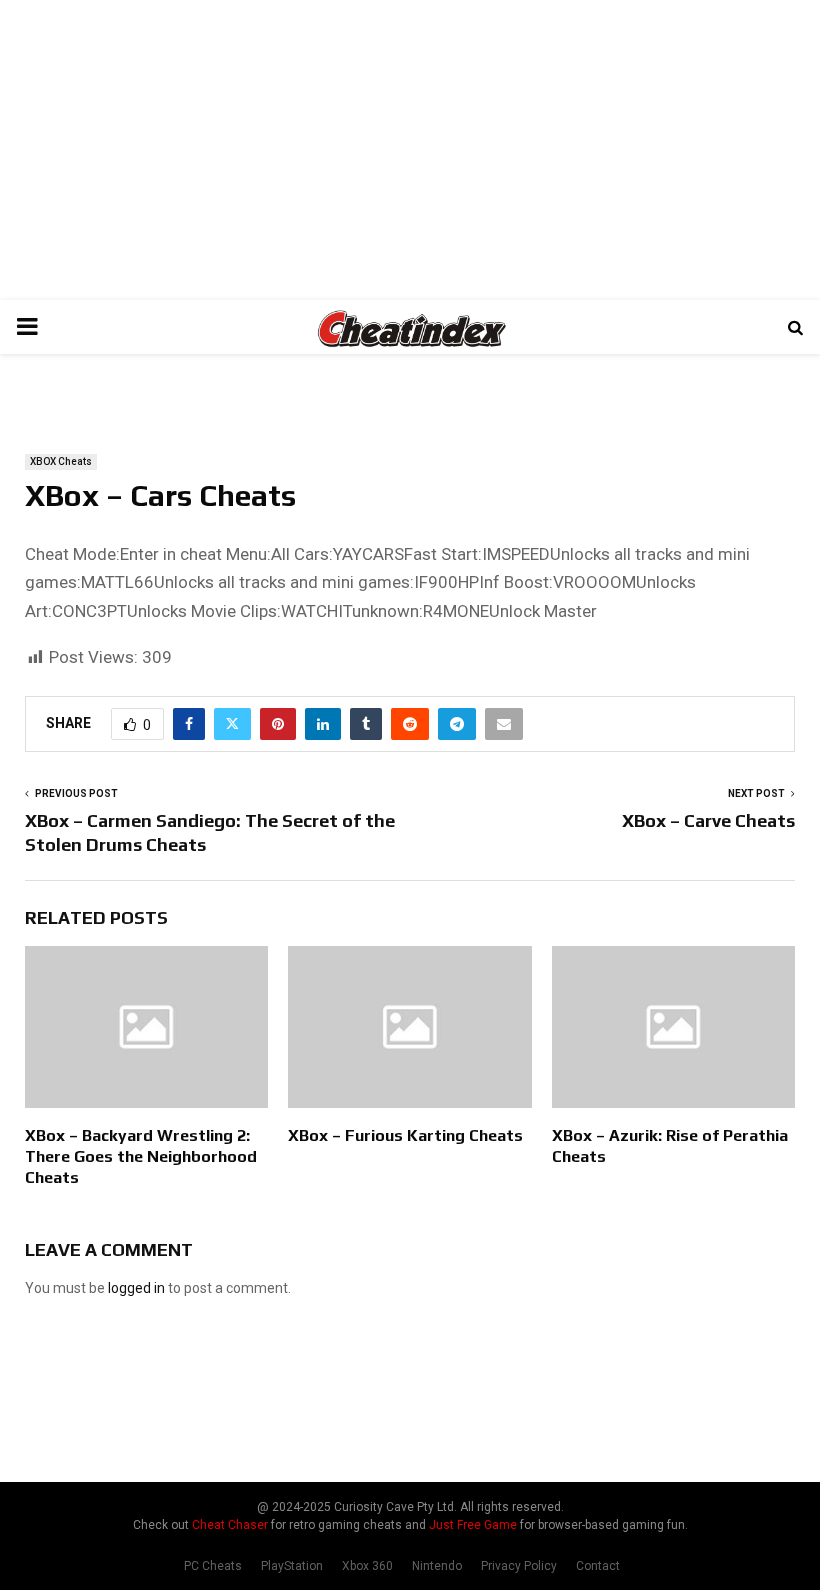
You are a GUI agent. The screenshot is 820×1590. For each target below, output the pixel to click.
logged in (136, 1288)
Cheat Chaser (230, 1525)
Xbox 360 (367, 1566)
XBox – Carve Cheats (708, 820)
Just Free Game (473, 1525)
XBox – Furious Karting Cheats (405, 1135)
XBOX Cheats (61, 461)
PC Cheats (213, 1566)
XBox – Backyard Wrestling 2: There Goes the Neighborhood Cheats (141, 1156)
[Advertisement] (410, 150)
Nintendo (437, 1566)
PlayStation (292, 1566)
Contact (598, 1566)
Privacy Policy (519, 1566)
